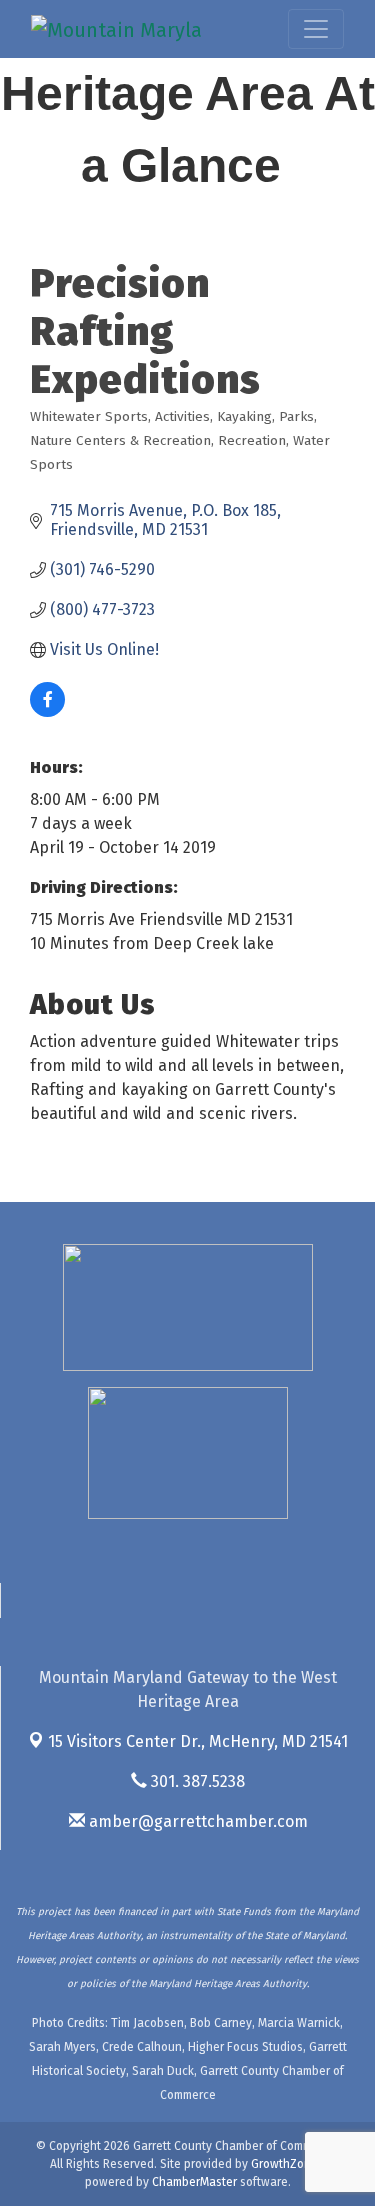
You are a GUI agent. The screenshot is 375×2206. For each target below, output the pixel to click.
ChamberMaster (194, 2182)
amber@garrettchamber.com (196, 1821)
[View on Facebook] (47, 711)
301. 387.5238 (196, 1781)
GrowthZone (284, 2164)
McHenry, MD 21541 (198, 1741)
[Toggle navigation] (316, 29)
